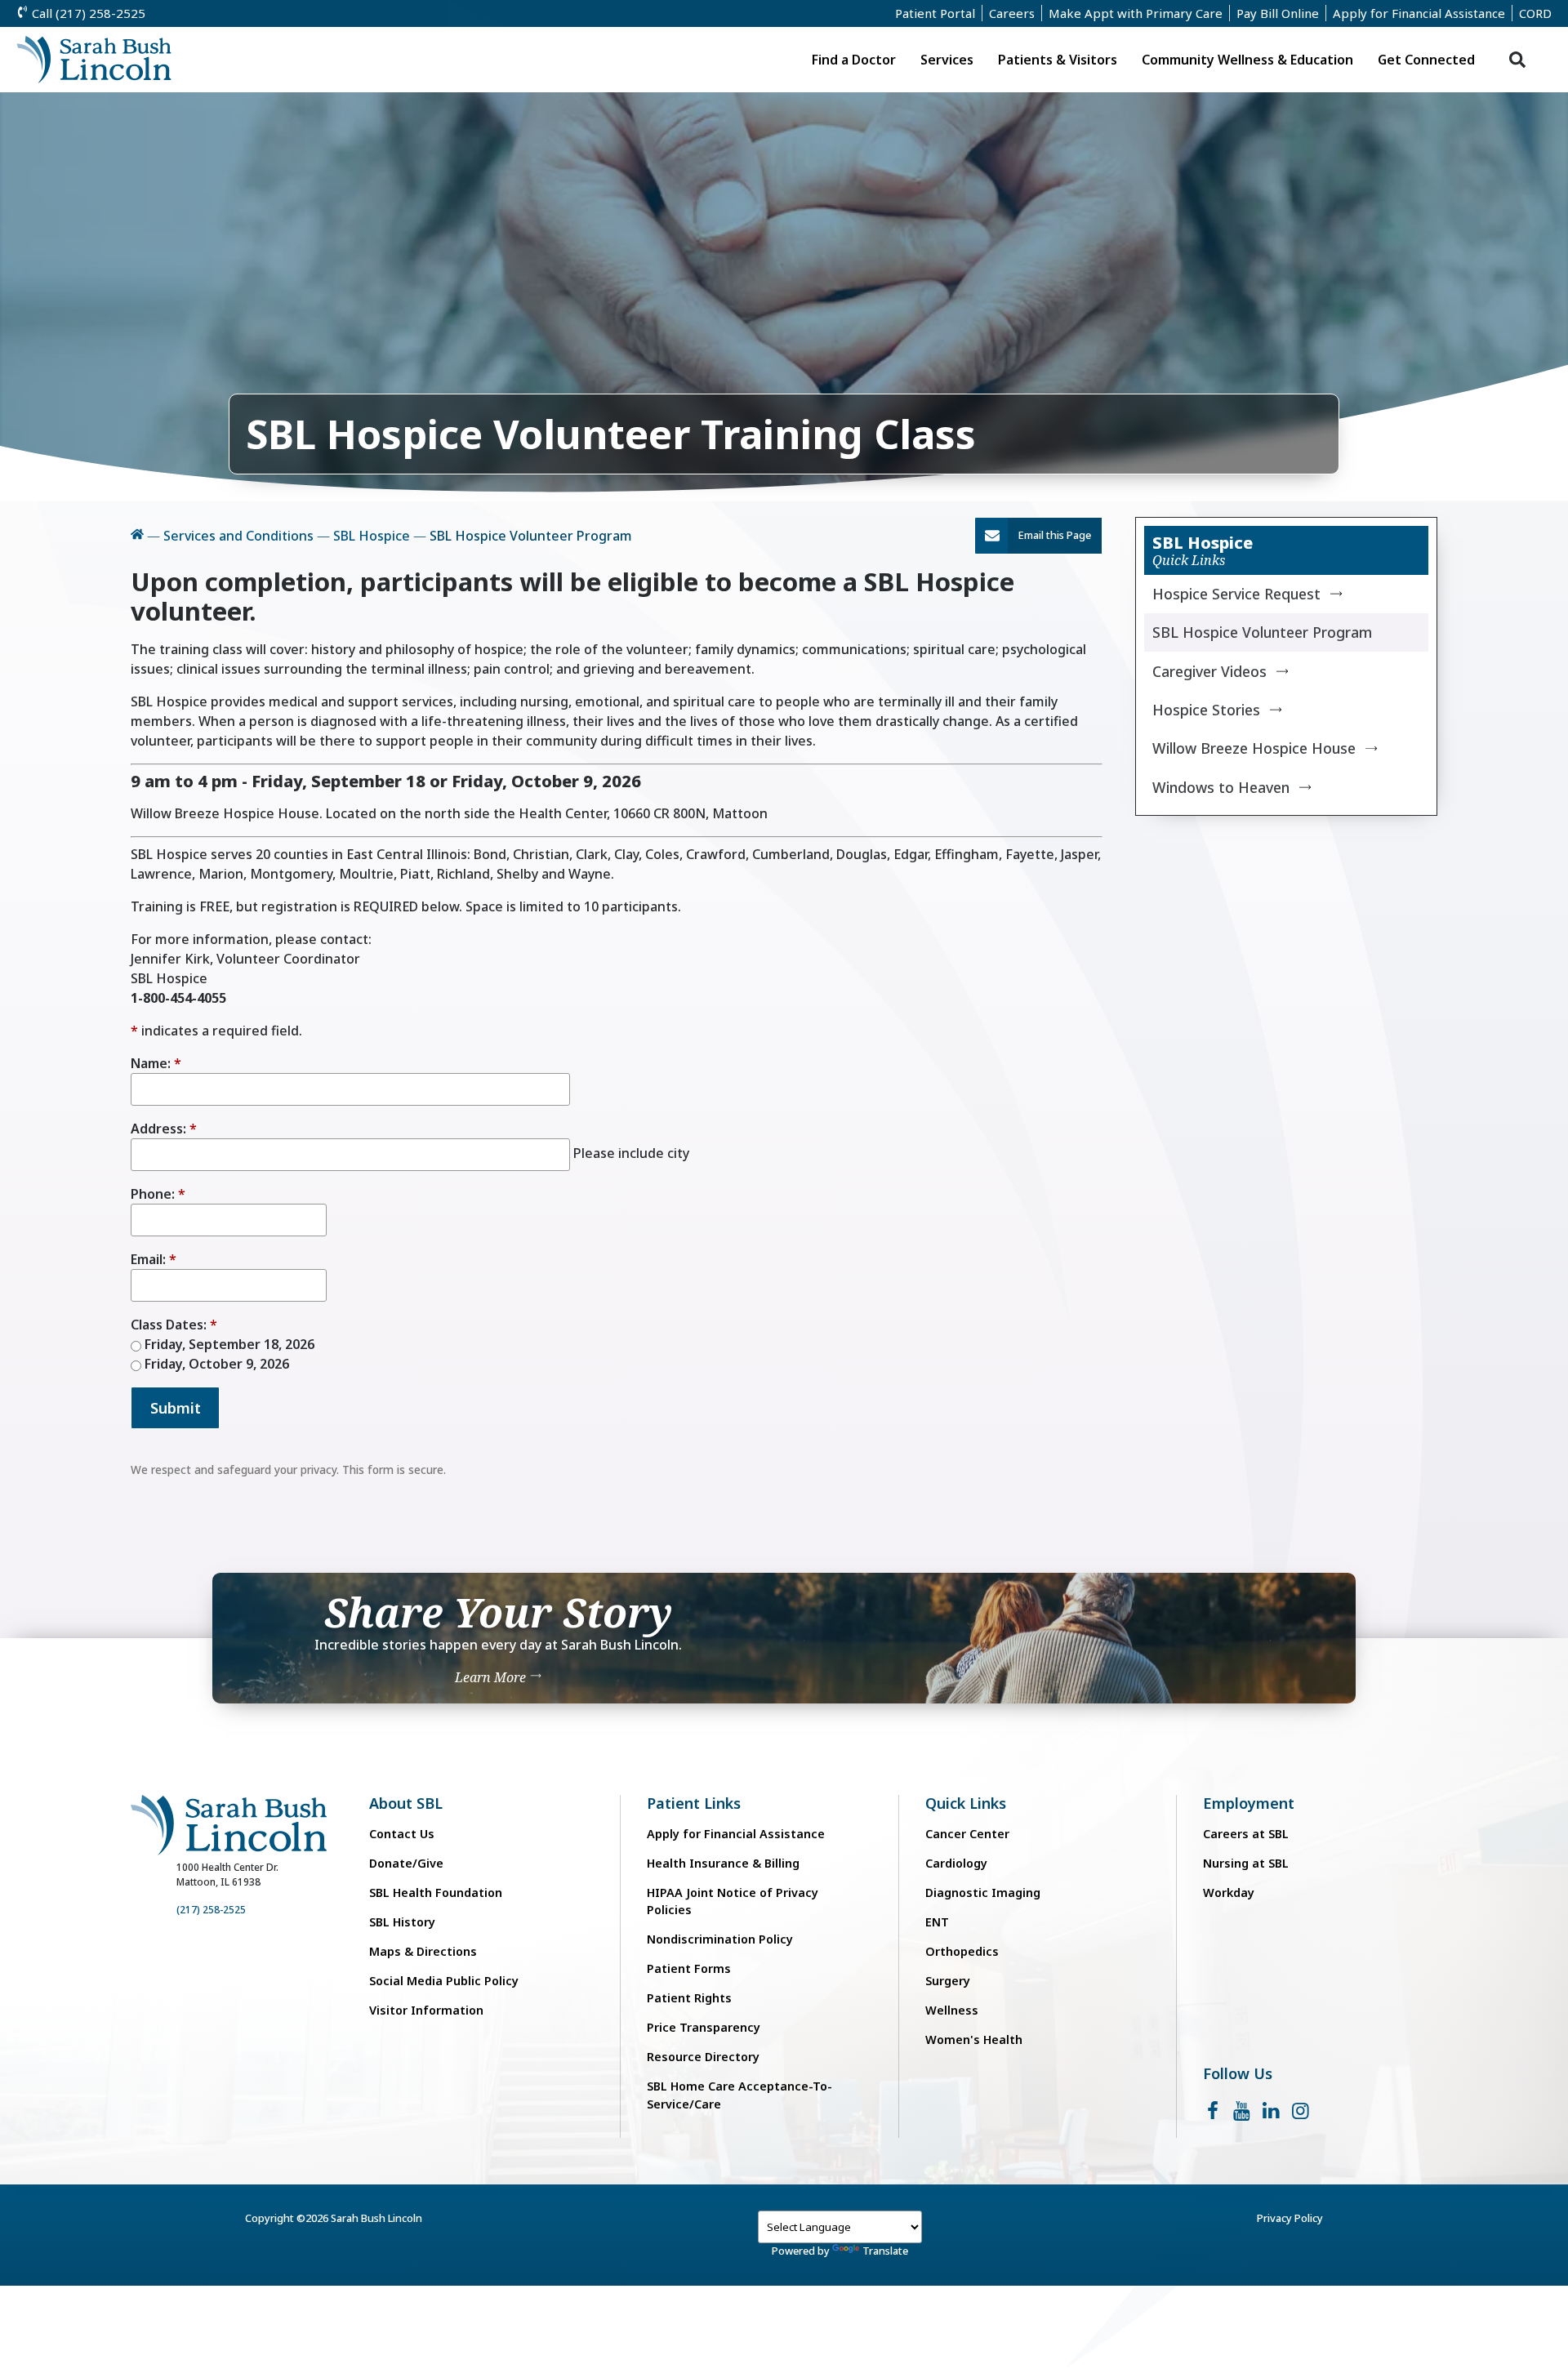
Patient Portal (935, 13)
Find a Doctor (854, 60)
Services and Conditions (238, 536)
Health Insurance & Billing (723, 1863)
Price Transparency (704, 2027)
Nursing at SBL (1246, 1863)
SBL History (402, 1922)
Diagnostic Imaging (983, 1893)
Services (947, 60)
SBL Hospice (372, 536)
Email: (148, 1259)
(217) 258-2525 (211, 1910)
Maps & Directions (423, 1951)
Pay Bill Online (1278, 13)
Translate (885, 2251)
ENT (937, 1922)
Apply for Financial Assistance (1419, 13)
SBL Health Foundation (436, 1893)
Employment (1249, 1803)
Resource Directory (703, 2057)
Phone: (153, 1194)
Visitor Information (426, 2010)
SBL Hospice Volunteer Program (1262, 632)
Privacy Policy (1290, 2218)
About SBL (406, 1803)
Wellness (952, 2010)
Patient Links (694, 1803)
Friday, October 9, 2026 (215, 1364)
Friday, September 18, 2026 (228, 1344)
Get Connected (1426, 60)
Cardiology (956, 1863)
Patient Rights (689, 1998)
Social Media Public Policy (444, 1981)
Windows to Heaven (1221, 787)
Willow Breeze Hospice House (1254, 748)
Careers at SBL (1246, 1834)
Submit (176, 1408)
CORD (1535, 13)
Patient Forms (689, 1968)
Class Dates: (169, 1325)
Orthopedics (962, 1951)
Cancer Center (967, 1834)
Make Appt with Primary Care (1136, 13)
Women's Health (974, 2039)
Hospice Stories (1206, 710)
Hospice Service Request (1236, 594)
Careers (1012, 13)
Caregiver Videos (1209, 671)
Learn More (492, 1677)
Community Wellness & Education (1247, 60)
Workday (1229, 1893)
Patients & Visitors (1058, 60)
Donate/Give (406, 1863)
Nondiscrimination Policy (720, 1939)
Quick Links (966, 1803)
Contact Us (402, 1834)
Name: (151, 1063)
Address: (158, 1129)
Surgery (948, 1981)
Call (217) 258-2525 (87, 13)
